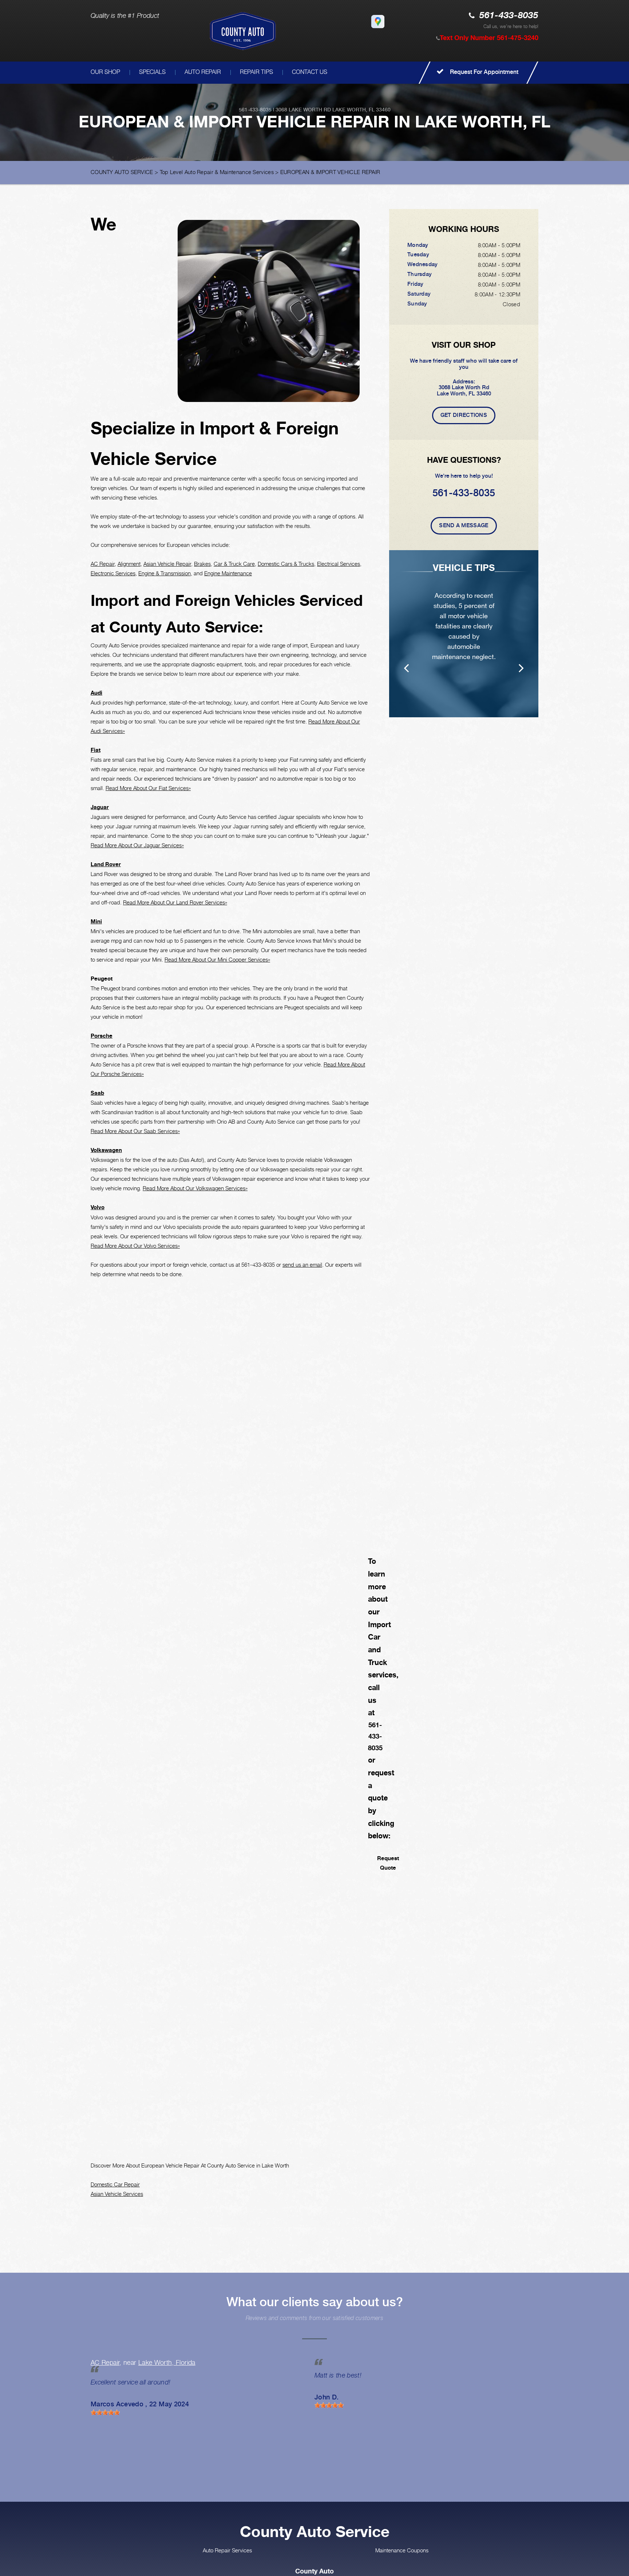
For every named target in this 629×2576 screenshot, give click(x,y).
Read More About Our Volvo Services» (135, 1246)
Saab (97, 1093)
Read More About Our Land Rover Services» (175, 902)
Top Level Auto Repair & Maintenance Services (217, 172)
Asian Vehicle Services (117, 2194)
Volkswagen (106, 1150)
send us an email (302, 1265)
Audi (96, 693)
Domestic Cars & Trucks (286, 564)
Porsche (102, 1036)
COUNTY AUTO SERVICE (122, 172)
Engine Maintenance (228, 573)
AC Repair (103, 564)
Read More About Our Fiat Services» (148, 788)
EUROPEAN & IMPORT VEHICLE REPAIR (330, 172)
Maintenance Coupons (402, 2550)
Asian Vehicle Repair (167, 564)
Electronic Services (113, 573)
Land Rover (106, 864)
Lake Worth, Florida (167, 2362)
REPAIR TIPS (256, 72)
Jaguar (100, 807)
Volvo (98, 1207)
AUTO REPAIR (203, 72)
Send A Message (464, 525)
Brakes (202, 564)
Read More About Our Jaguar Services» (137, 845)
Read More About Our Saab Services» (135, 1131)
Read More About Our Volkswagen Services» (195, 1188)
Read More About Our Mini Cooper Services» (217, 959)
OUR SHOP (105, 72)
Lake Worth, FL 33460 (361, 110)
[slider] (105, 2413)
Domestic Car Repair (115, 2184)
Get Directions (464, 415)
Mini (96, 921)
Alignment (129, 564)
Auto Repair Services (227, 2550)
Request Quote (388, 1863)
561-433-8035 (509, 16)
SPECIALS (152, 72)
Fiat (96, 750)
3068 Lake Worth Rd (303, 110)
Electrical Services (339, 564)
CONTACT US (310, 72)
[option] (464, 634)
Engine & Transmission (165, 573)
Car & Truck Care (234, 564)
